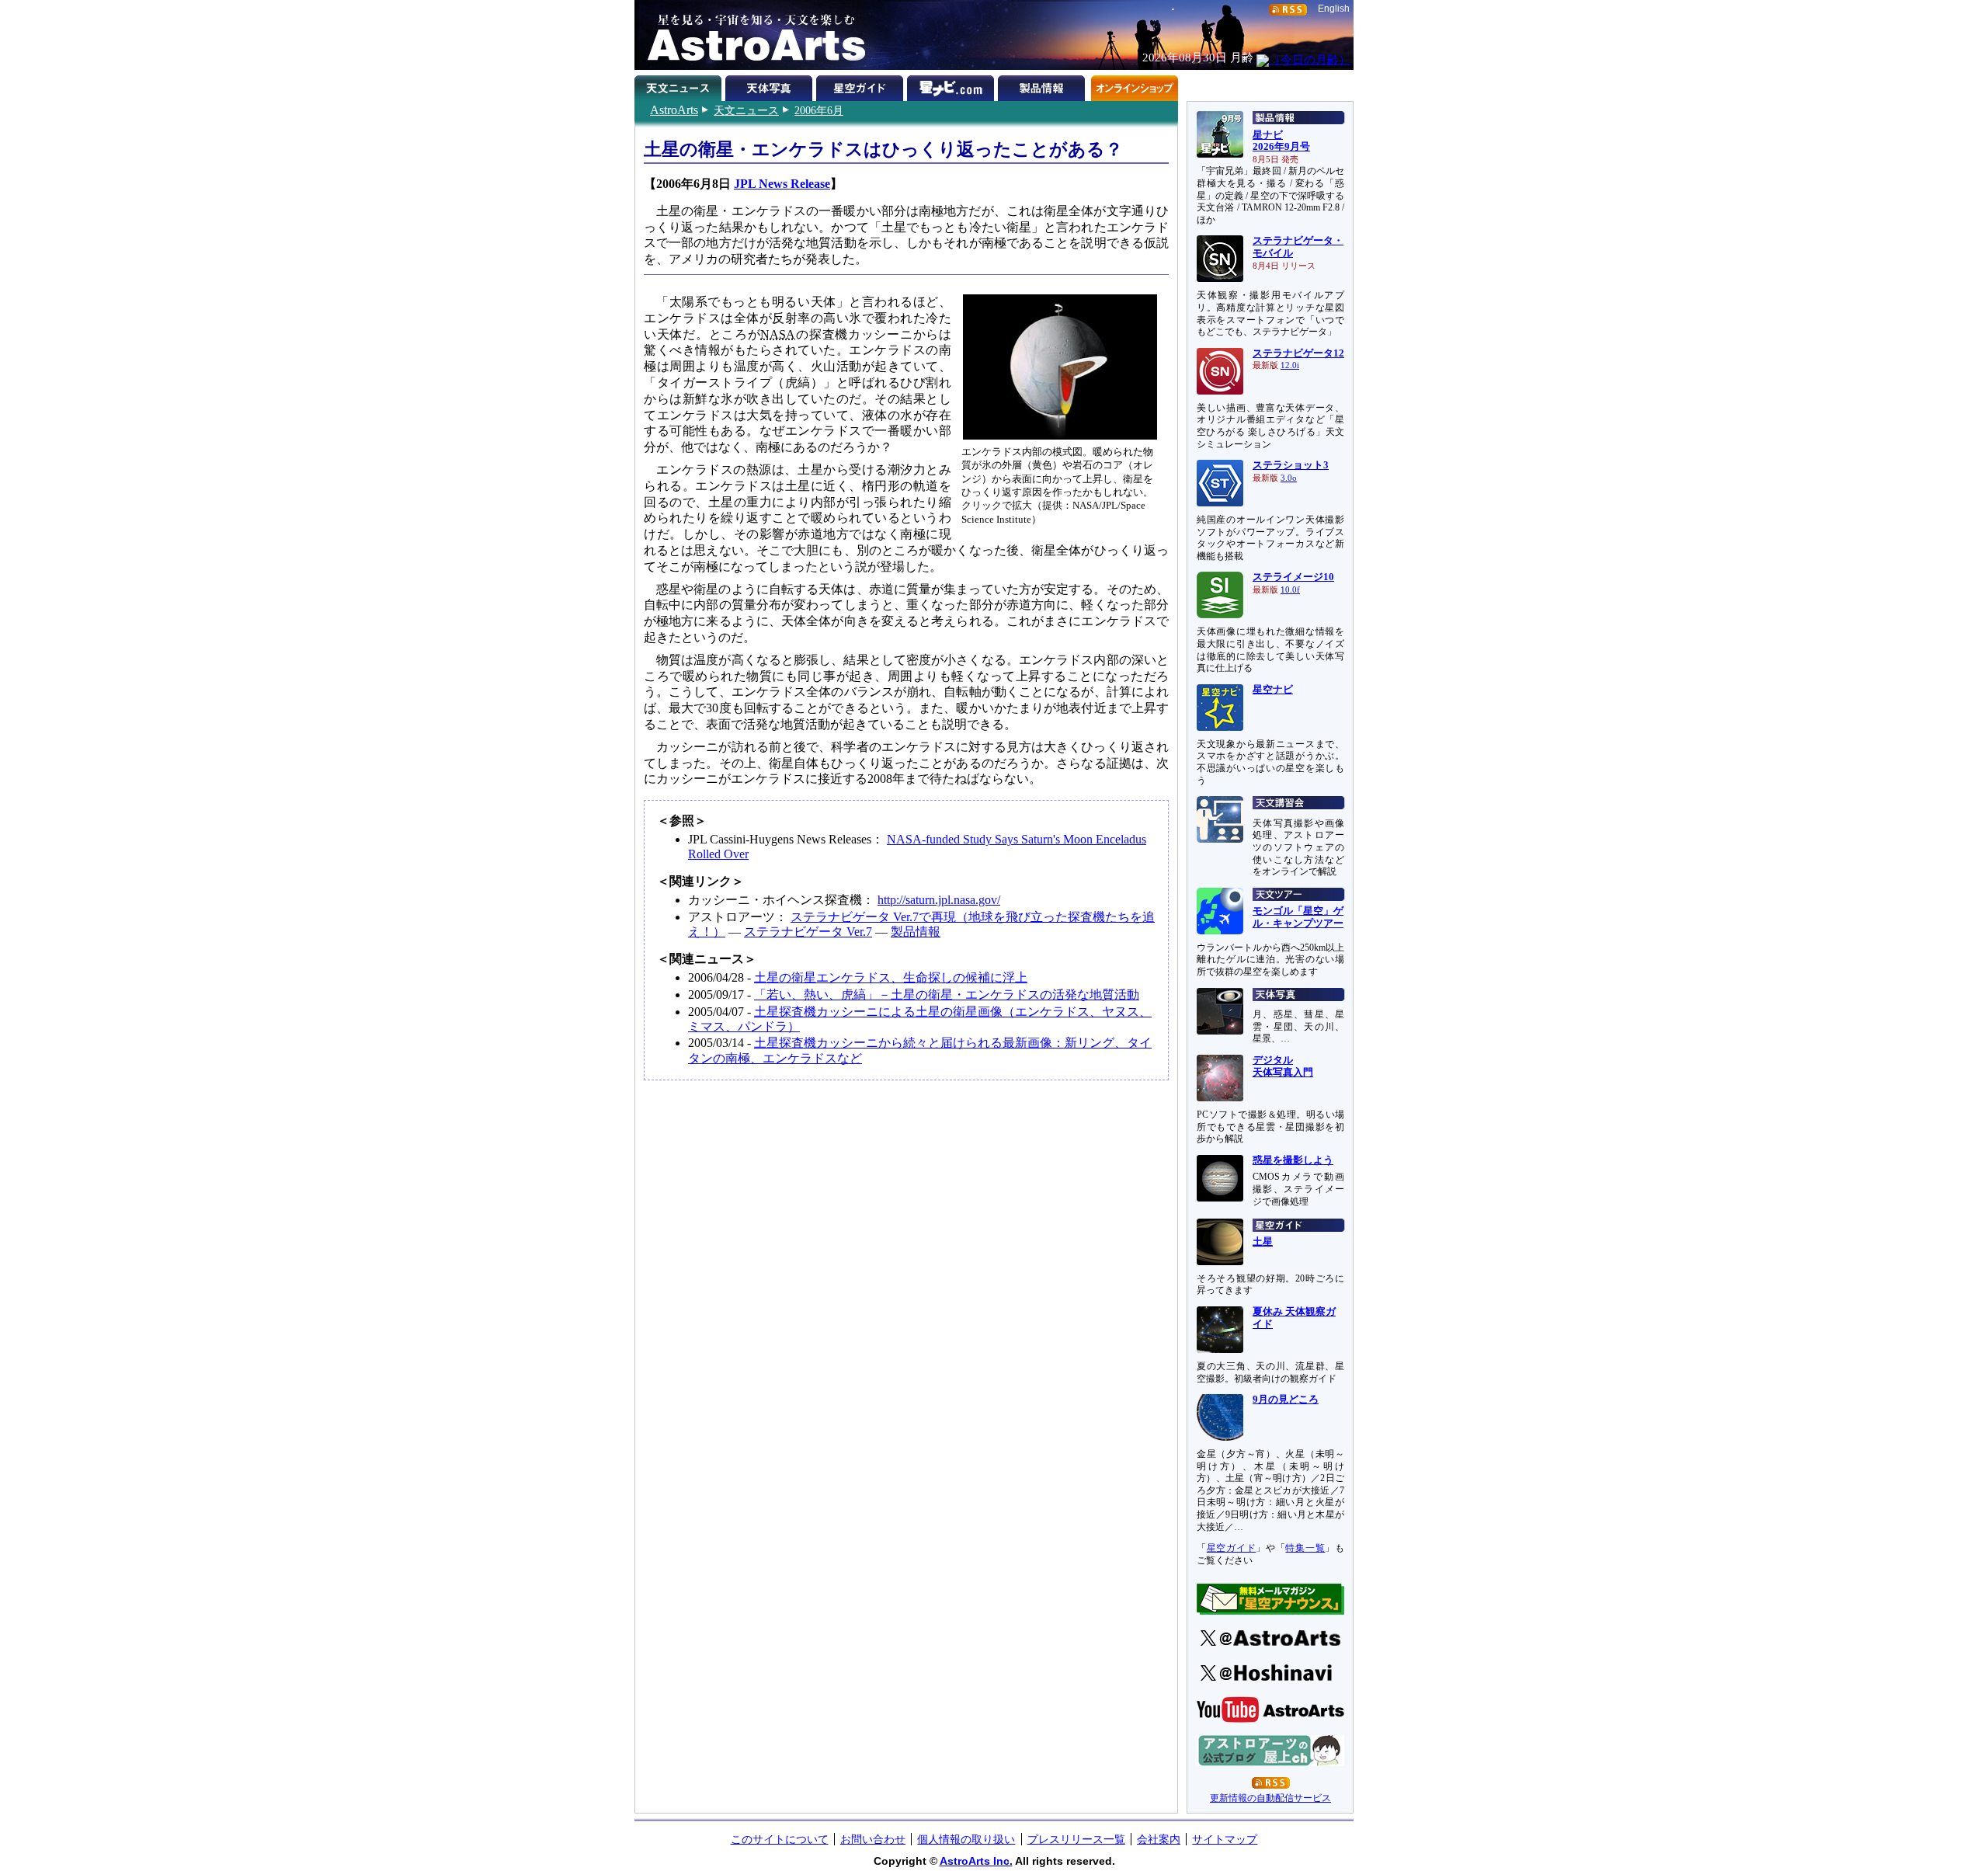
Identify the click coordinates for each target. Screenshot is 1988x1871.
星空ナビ (1273, 690)
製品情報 (1043, 85)
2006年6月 (819, 110)
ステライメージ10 (1293, 577)
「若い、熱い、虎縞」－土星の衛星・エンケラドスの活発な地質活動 (947, 995)
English (1334, 9)
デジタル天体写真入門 (1283, 1066)
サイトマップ (1225, 1839)
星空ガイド (862, 85)
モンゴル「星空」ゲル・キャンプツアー (1298, 917)
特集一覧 (1305, 1548)
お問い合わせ (873, 1839)
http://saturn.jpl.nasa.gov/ (939, 900)
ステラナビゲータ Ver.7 (808, 932)
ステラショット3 (1291, 465)
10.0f (1290, 590)
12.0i (1290, 365)
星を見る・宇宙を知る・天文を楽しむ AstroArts (751, 35)
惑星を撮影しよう (1293, 1160)
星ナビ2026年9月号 (1281, 141)
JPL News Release (782, 184)
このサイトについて (780, 1839)
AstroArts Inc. (976, 1861)
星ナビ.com (952, 85)
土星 (1263, 1242)
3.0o (1289, 478)
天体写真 (771, 85)
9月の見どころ (1286, 1400)
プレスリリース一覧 (1076, 1839)
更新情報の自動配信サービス (1270, 1798)
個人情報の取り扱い (966, 1839)
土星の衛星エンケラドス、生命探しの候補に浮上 (891, 977)
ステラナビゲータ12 (1298, 353)
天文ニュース (746, 110)
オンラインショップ (1134, 85)
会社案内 (1159, 1839)
